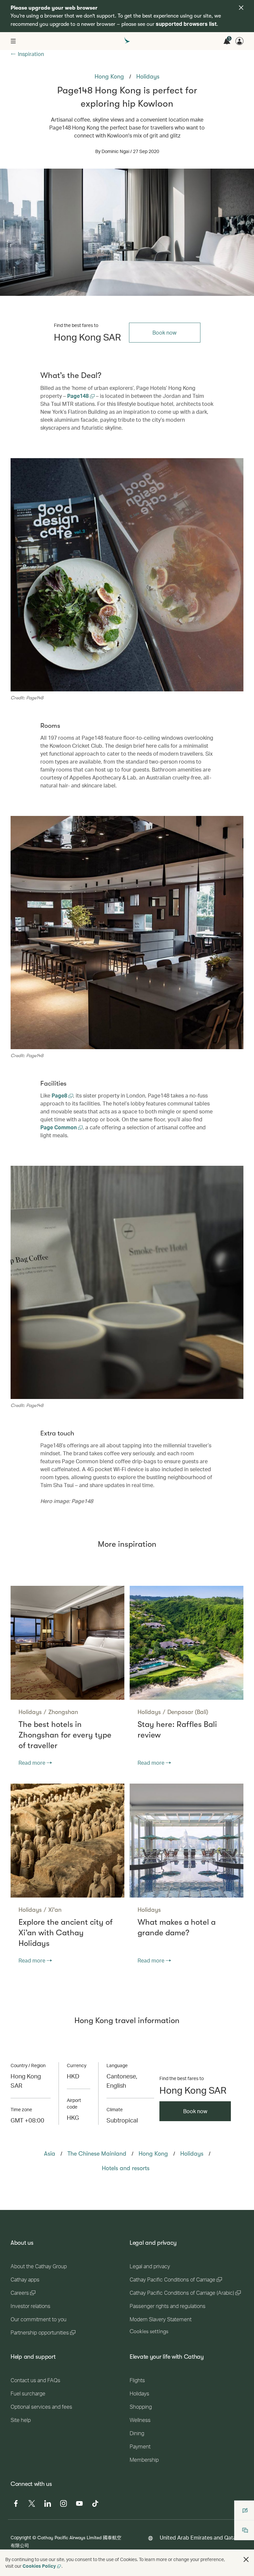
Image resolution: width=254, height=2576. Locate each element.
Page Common (59, 1127)
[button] (246, 2559)
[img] (241, 8)
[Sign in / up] (239, 41)
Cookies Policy (39, 2566)
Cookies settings (149, 2332)
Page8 (60, 1095)
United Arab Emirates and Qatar (199, 2537)
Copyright (21, 2537)
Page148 (79, 396)
